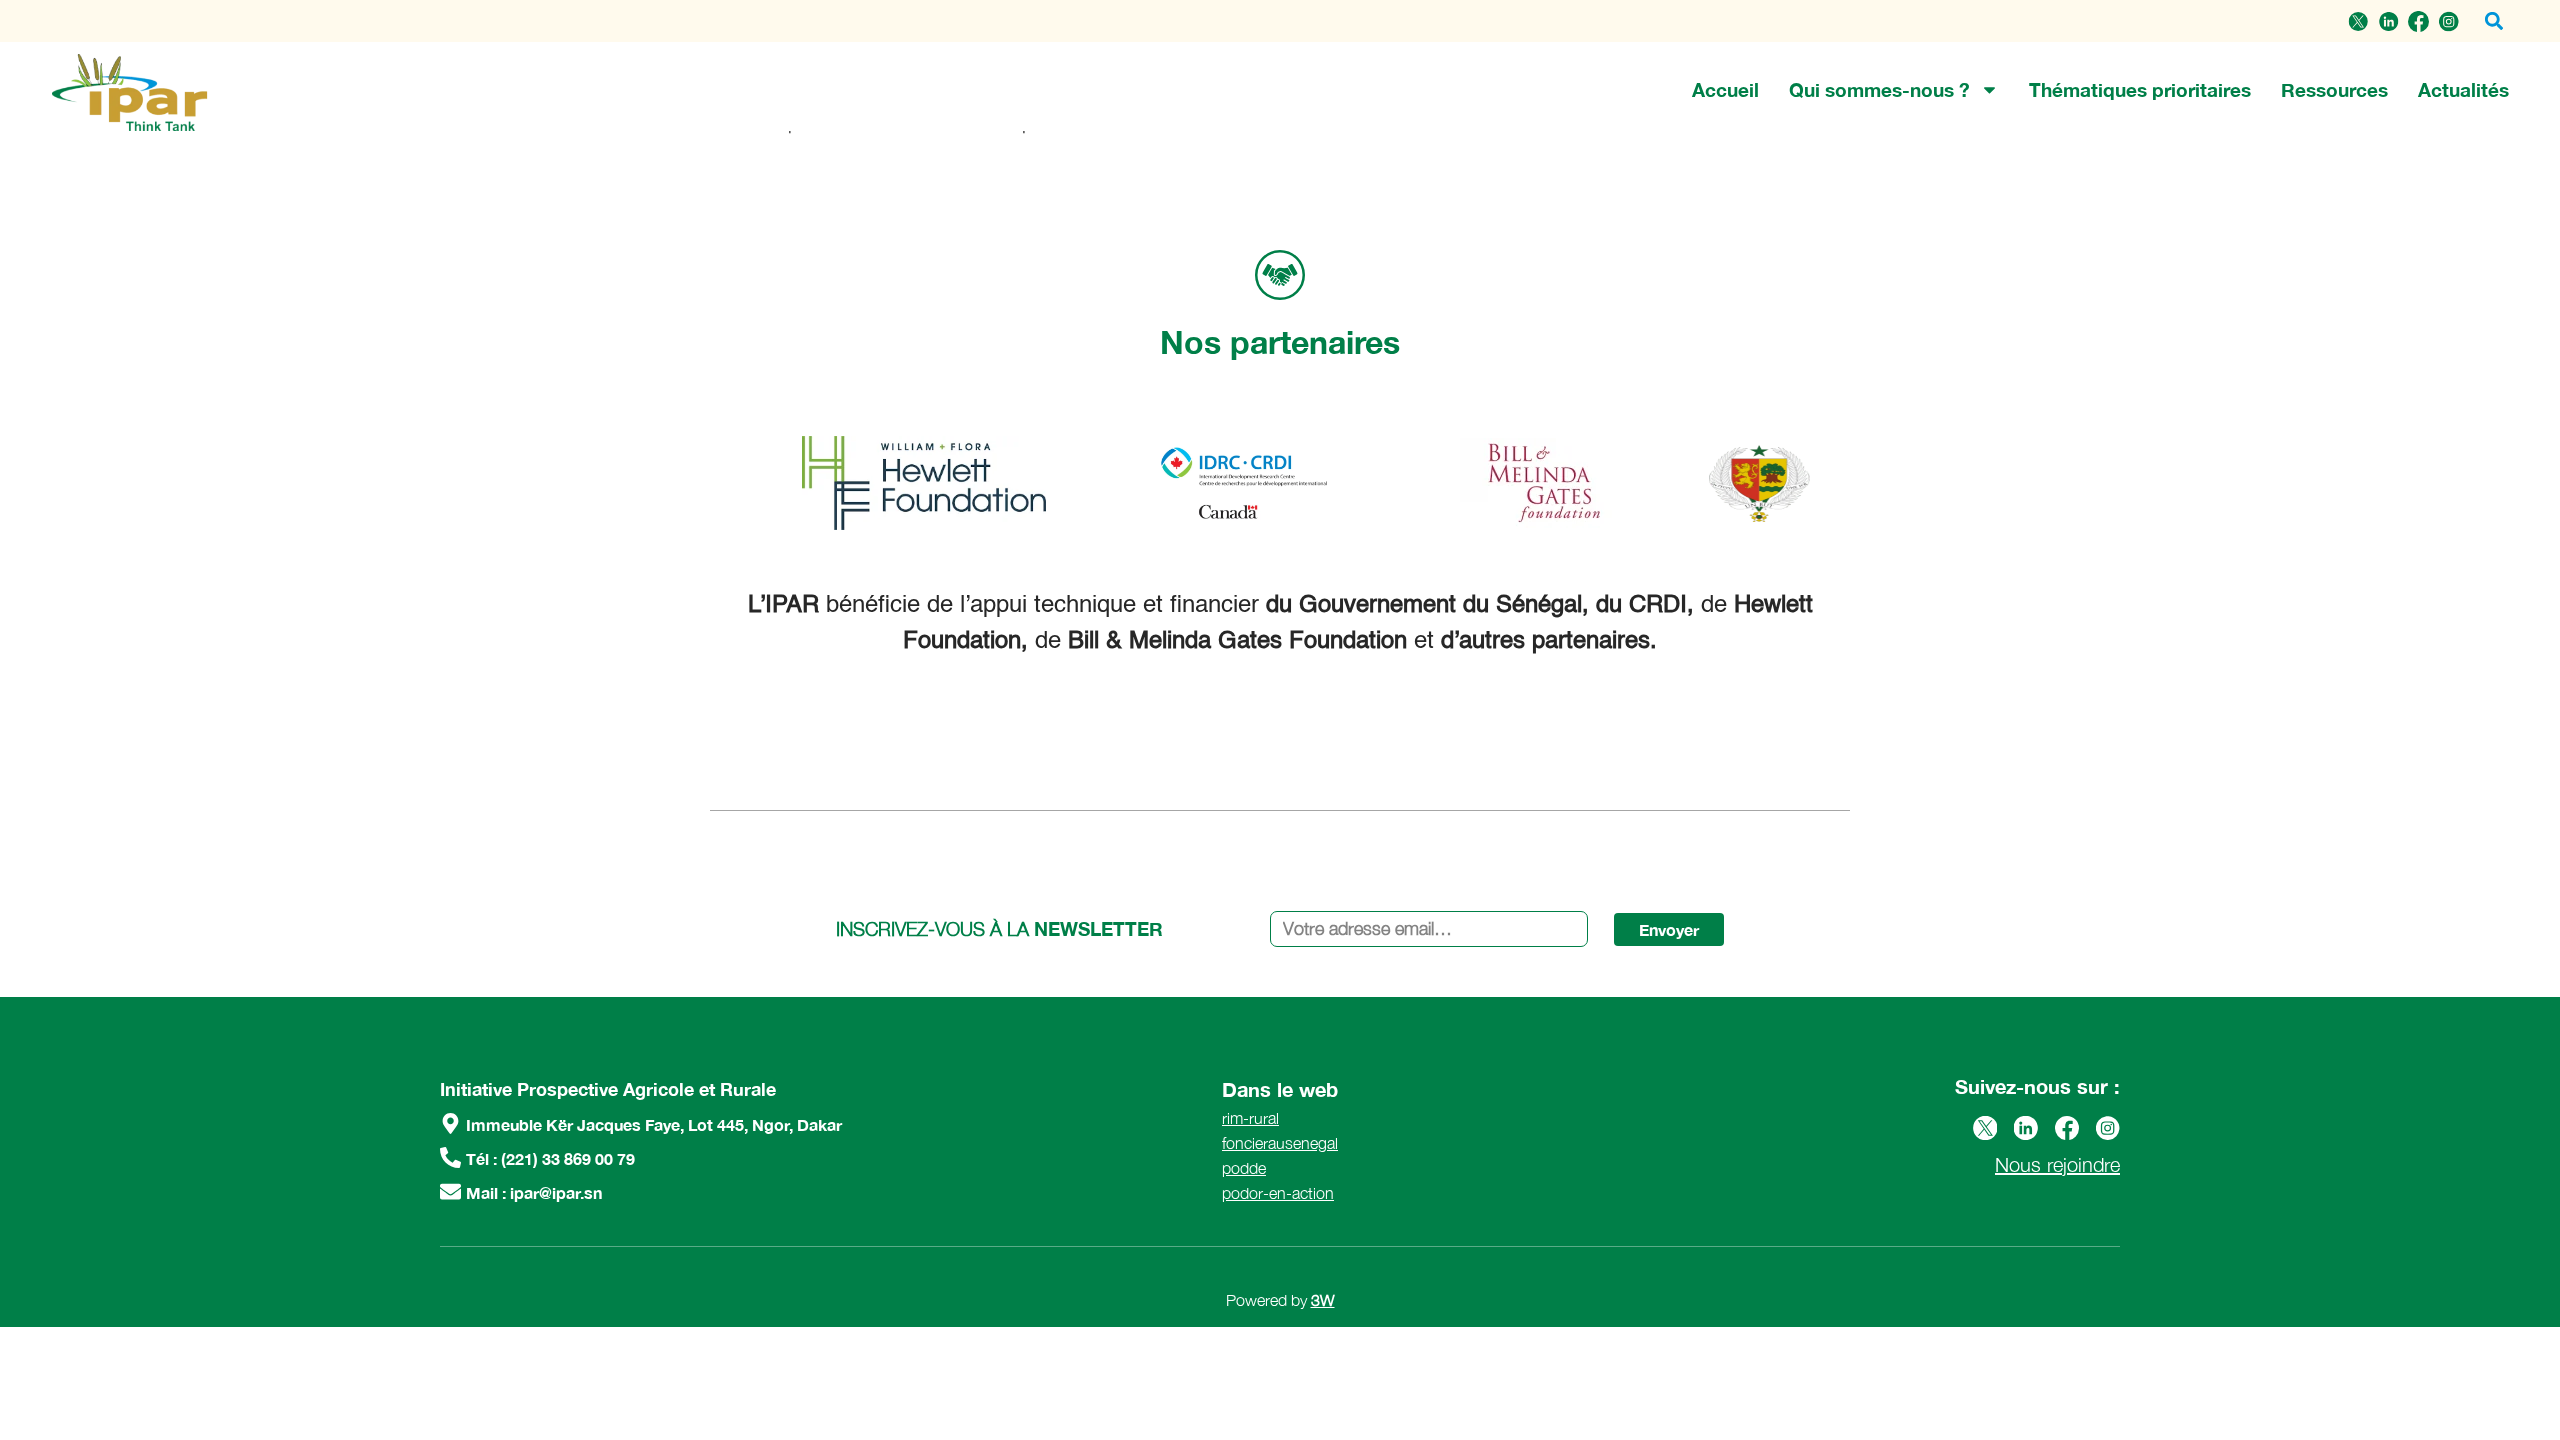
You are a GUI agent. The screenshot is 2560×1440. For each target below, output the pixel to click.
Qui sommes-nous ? (1879, 89)
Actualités (2463, 89)
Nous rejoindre (2057, 1164)
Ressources (2334, 89)
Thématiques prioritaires (2140, 89)
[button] (2493, 21)
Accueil (1725, 89)
